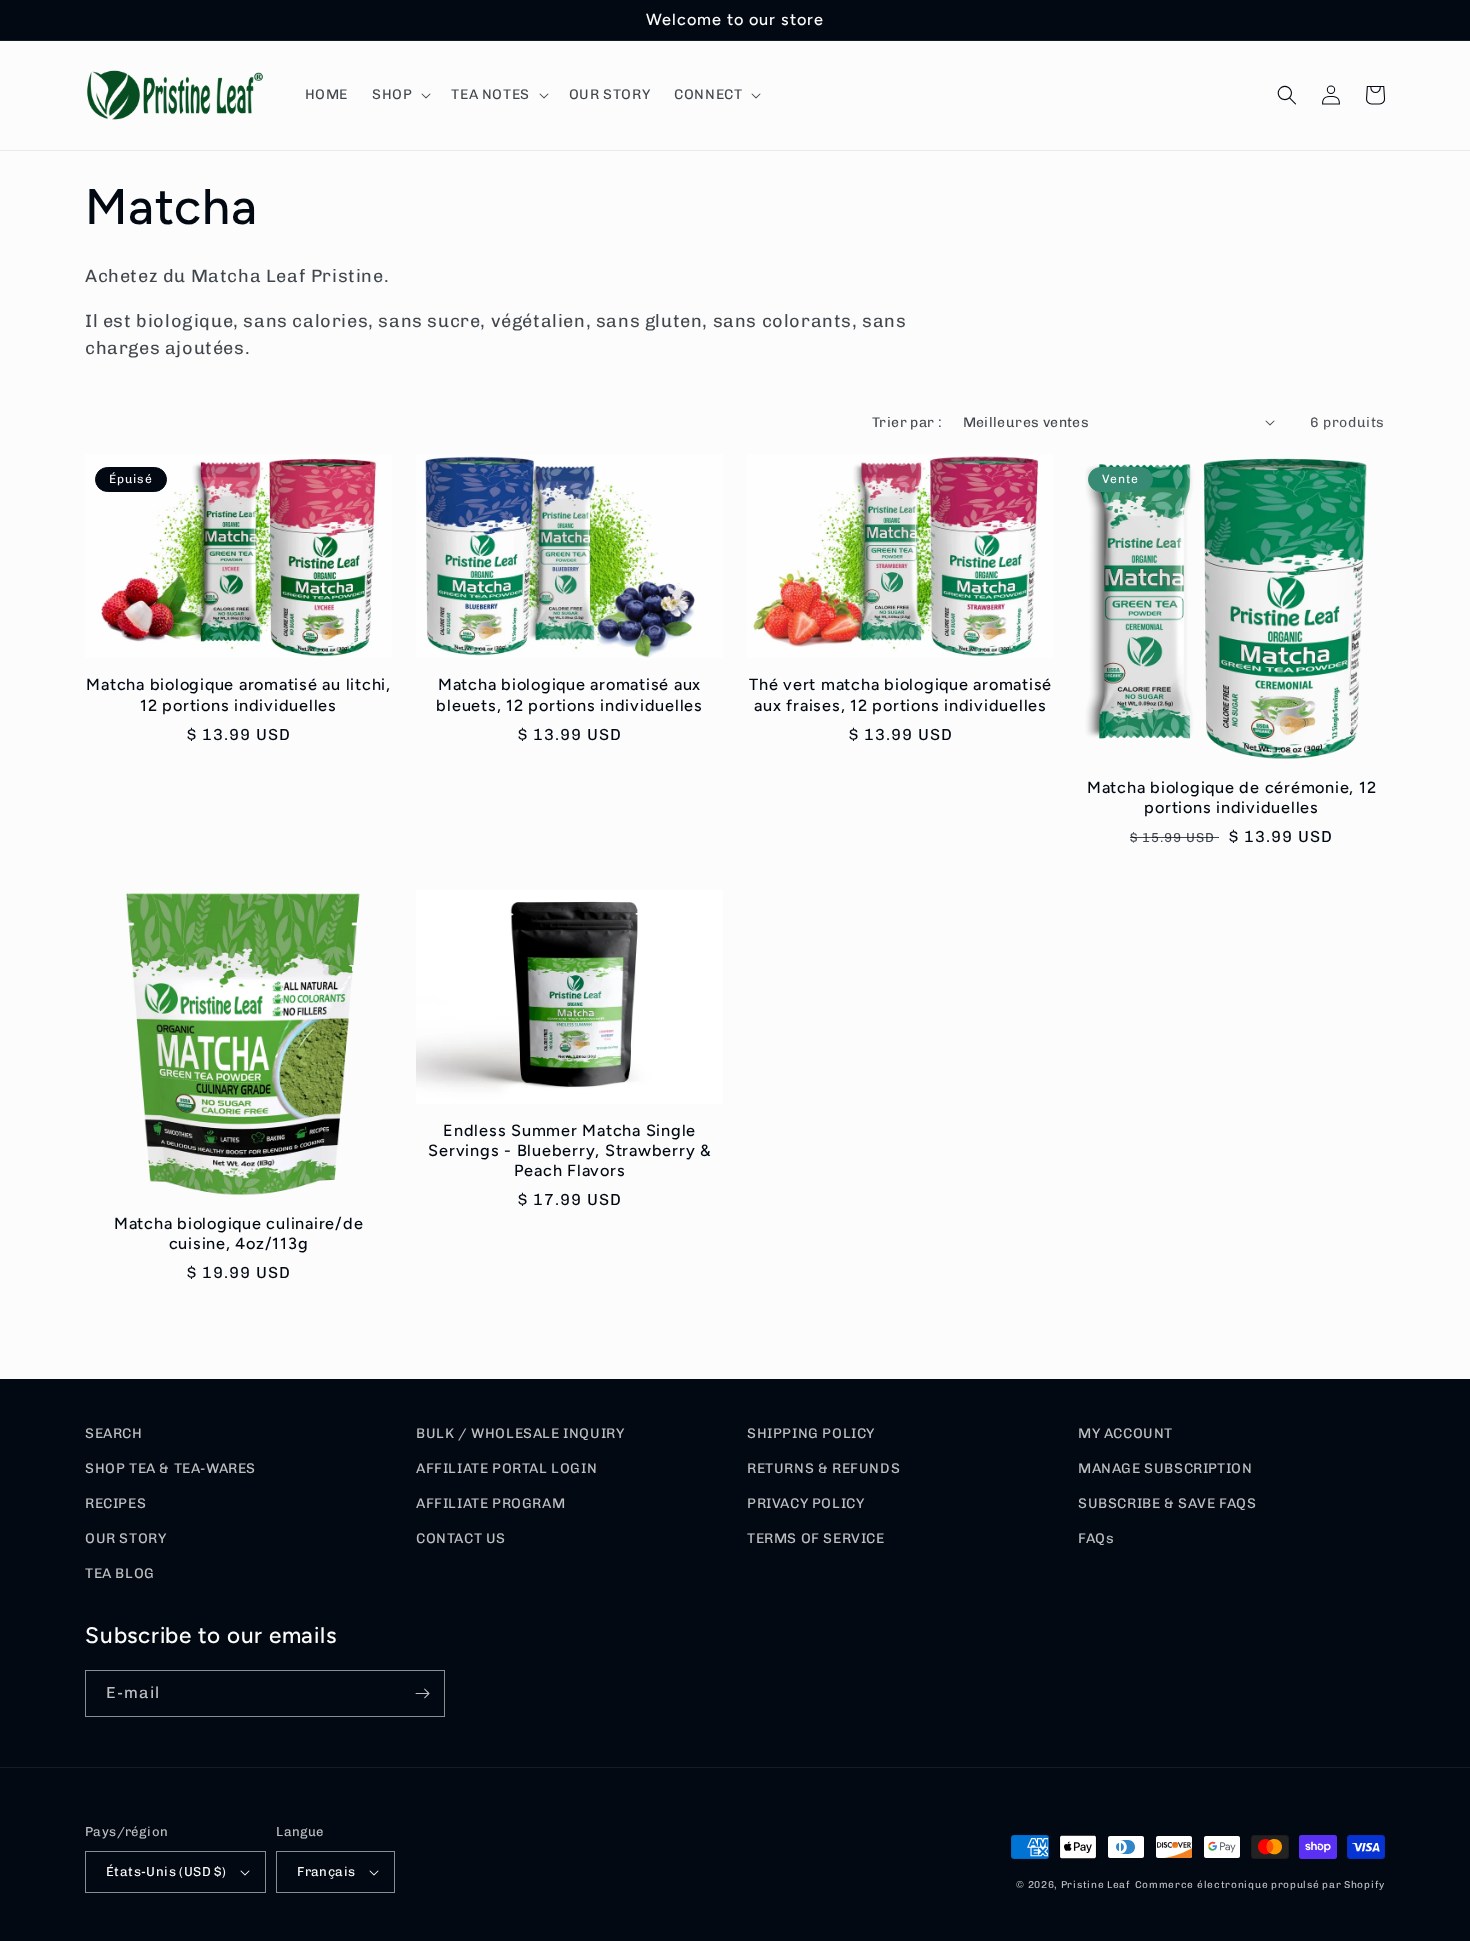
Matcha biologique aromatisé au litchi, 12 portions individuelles (238, 694)
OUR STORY (125, 1538)
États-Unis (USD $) (166, 1871)
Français (326, 1871)
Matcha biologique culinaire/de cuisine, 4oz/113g (239, 1233)
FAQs (1096, 1538)
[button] (399, 95)
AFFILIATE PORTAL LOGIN (506, 1468)
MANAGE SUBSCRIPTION (1165, 1468)
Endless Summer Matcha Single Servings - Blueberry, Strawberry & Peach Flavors (569, 1150)
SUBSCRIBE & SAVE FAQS (1167, 1503)
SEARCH (114, 1433)
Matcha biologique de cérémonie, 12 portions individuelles (1232, 797)
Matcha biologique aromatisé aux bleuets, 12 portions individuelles (569, 694)
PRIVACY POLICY (805, 1503)
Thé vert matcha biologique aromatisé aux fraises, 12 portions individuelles (900, 694)
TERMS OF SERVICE (816, 1538)
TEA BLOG (120, 1573)
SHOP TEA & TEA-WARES (170, 1468)
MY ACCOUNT (1125, 1433)
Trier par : (907, 422)
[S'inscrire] (422, 1693)
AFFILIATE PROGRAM (490, 1503)
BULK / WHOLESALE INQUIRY (520, 1433)
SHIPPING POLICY (811, 1433)
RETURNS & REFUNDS (823, 1468)
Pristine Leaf (1096, 1885)
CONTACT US (461, 1538)
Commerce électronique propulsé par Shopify (1260, 1885)
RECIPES (115, 1503)
